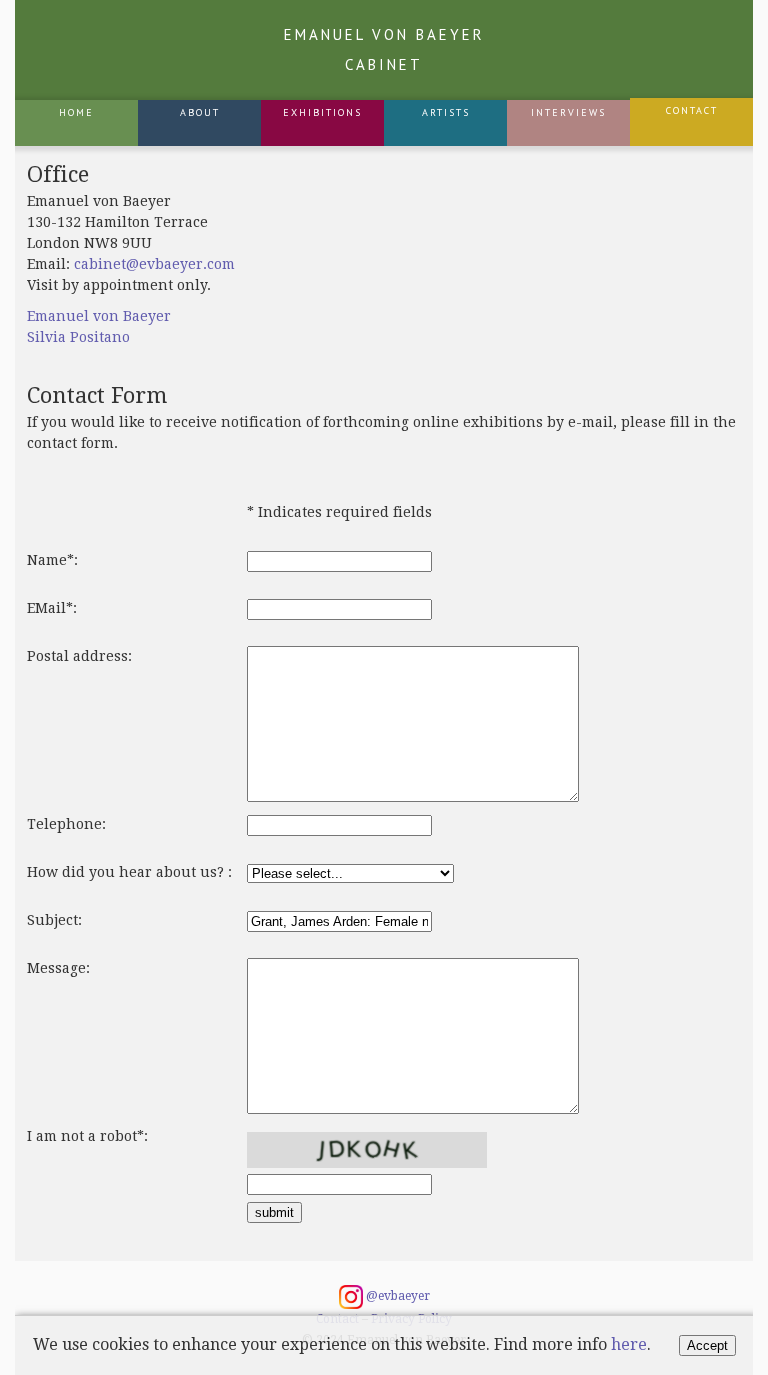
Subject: (54, 920)
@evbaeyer (396, 1296)
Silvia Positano (78, 337)
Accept (707, 1345)
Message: (58, 968)
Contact (692, 110)
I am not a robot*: (87, 1136)
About (200, 112)
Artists (446, 112)
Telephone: (66, 824)
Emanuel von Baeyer (384, 49)
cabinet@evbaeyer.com (154, 264)
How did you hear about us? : (129, 872)
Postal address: (79, 656)
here (629, 1344)
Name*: (52, 560)
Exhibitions (322, 112)
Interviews (568, 112)
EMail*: (52, 608)
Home (76, 112)
